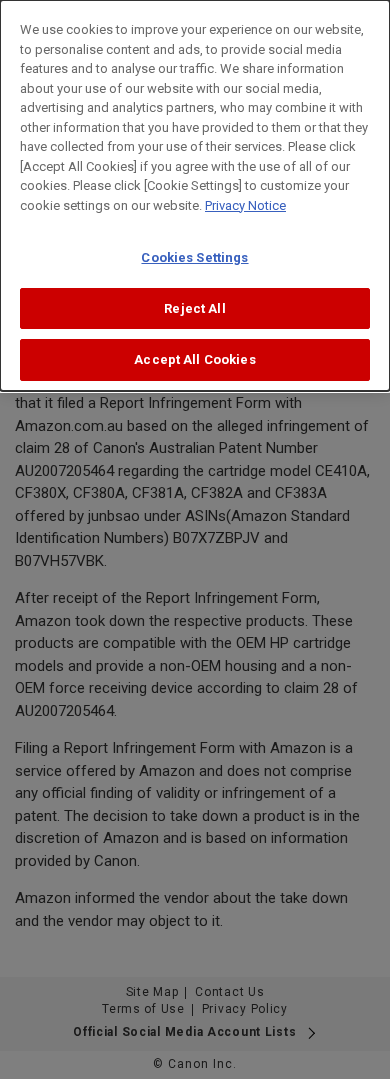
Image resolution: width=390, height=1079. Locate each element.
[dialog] (195, 195)
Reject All (194, 308)
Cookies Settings (194, 257)
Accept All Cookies (194, 359)
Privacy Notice (245, 205)
